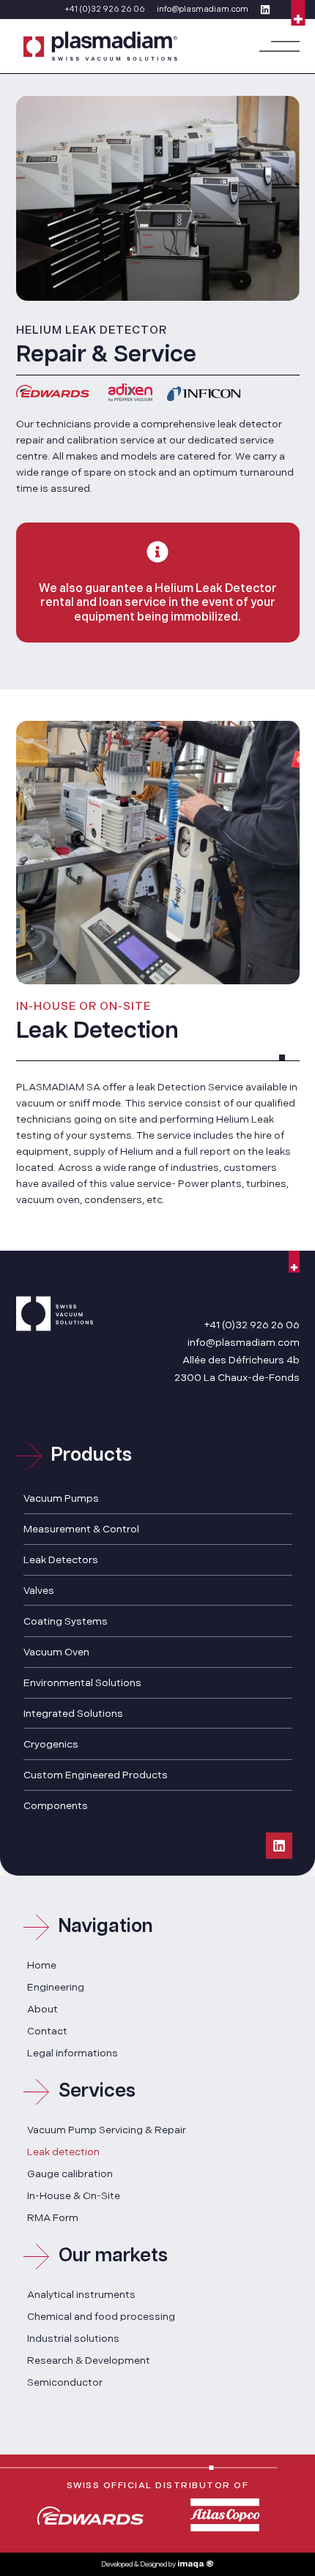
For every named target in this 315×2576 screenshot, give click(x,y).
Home (42, 1965)
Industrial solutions (73, 2339)
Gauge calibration (70, 2174)
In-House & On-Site (74, 2196)
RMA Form (53, 2218)
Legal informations (73, 2053)
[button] (279, 46)
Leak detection (63, 2152)
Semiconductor (65, 2382)
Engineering (56, 1987)
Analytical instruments (81, 2295)
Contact (47, 2031)
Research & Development (89, 2360)
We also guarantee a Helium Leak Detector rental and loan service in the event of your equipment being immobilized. (158, 603)
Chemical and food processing (101, 2317)
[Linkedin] (279, 1846)
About (42, 2009)
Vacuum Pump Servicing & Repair (107, 2130)
